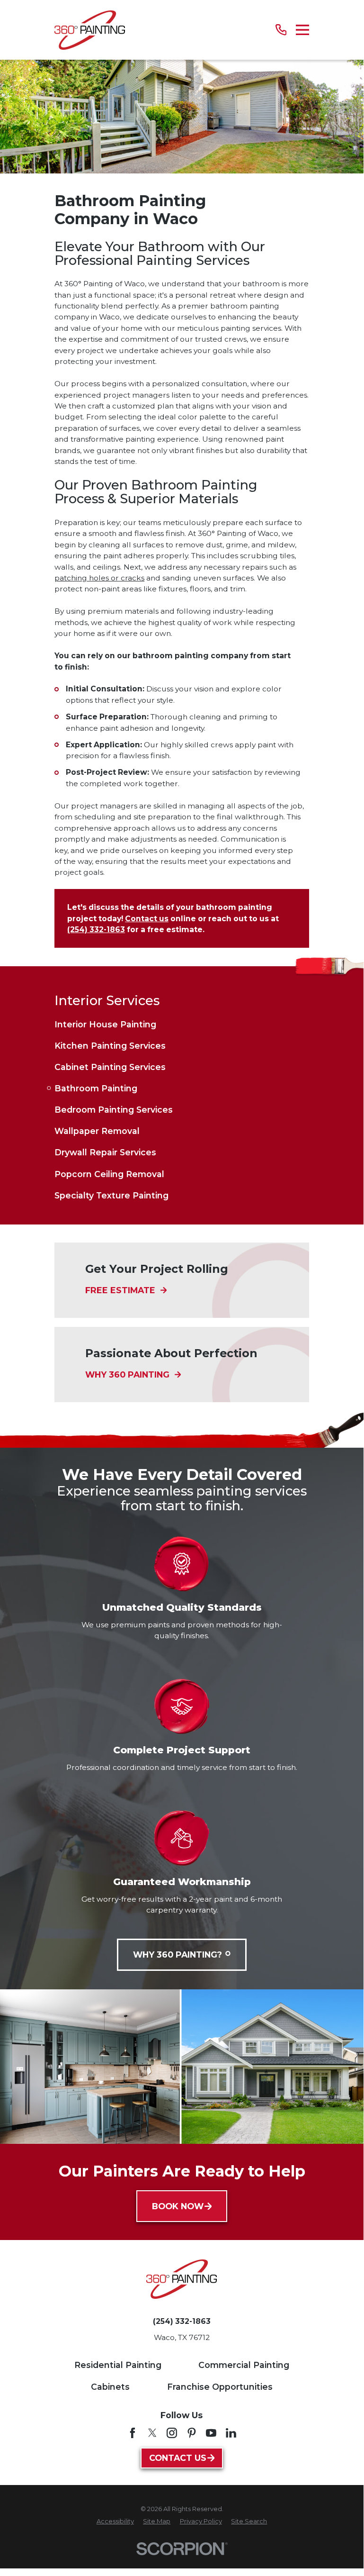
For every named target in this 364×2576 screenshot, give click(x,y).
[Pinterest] (192, 2433)
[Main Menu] (302, 30)
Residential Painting (118, 2365)
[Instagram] (172, 2433)
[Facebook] (133, 2433)
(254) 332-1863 (182, 2322)
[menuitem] (182, 1024)
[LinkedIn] (231, 2433)
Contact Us (178, 2458)
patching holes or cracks (99, 578)
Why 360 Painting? (178, 1955)
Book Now (178, 2206)
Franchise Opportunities (220, 2387)
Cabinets (110, 2387)
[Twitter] (152, 2433)
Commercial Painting (244, 2365)
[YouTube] (211, 2433)
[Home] (90, 30)
